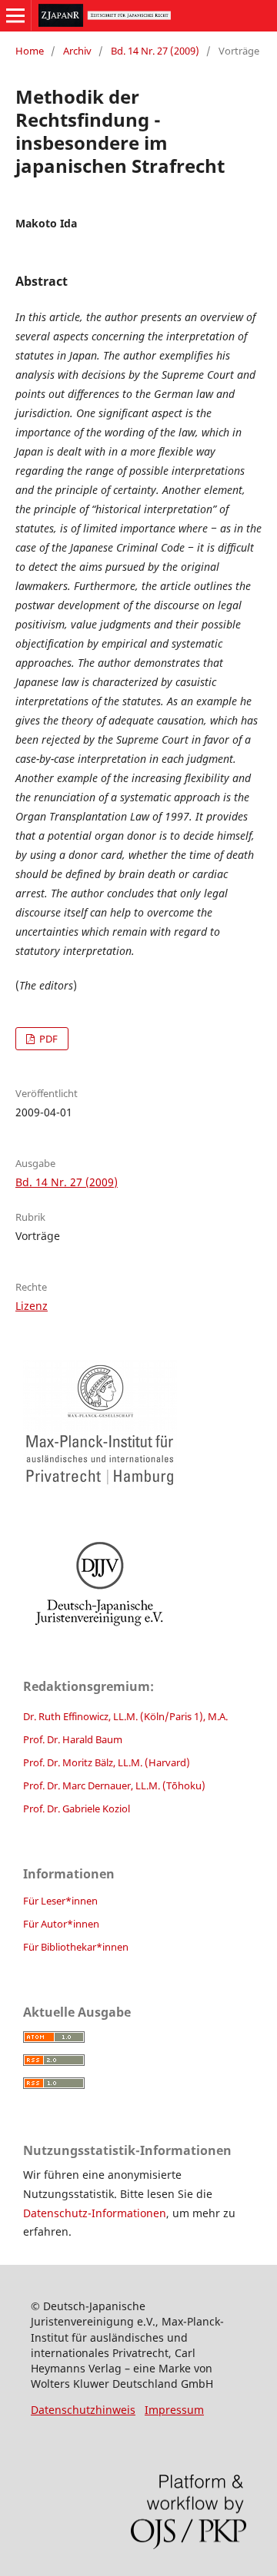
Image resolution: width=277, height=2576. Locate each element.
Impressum (174, 2410)
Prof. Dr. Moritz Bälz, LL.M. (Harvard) (107, 1762)
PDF (47, 1039)
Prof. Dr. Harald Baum (73, 1739)
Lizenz (32, 1306)
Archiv (77, 51)
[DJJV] (138, 1583)
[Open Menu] (15, 15)
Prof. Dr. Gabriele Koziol (77, 1809)
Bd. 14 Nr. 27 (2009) (155, 51)
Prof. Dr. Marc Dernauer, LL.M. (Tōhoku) (114, 1785)
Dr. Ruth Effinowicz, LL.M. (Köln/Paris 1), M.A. (125, 1716)
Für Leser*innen (60, 1901)
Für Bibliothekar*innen (76, 1947)
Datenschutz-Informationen (95, 2213)
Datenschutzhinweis (83, 2410)
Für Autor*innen (61, 1924)
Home (30, 51)
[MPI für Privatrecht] (138, 1424)
